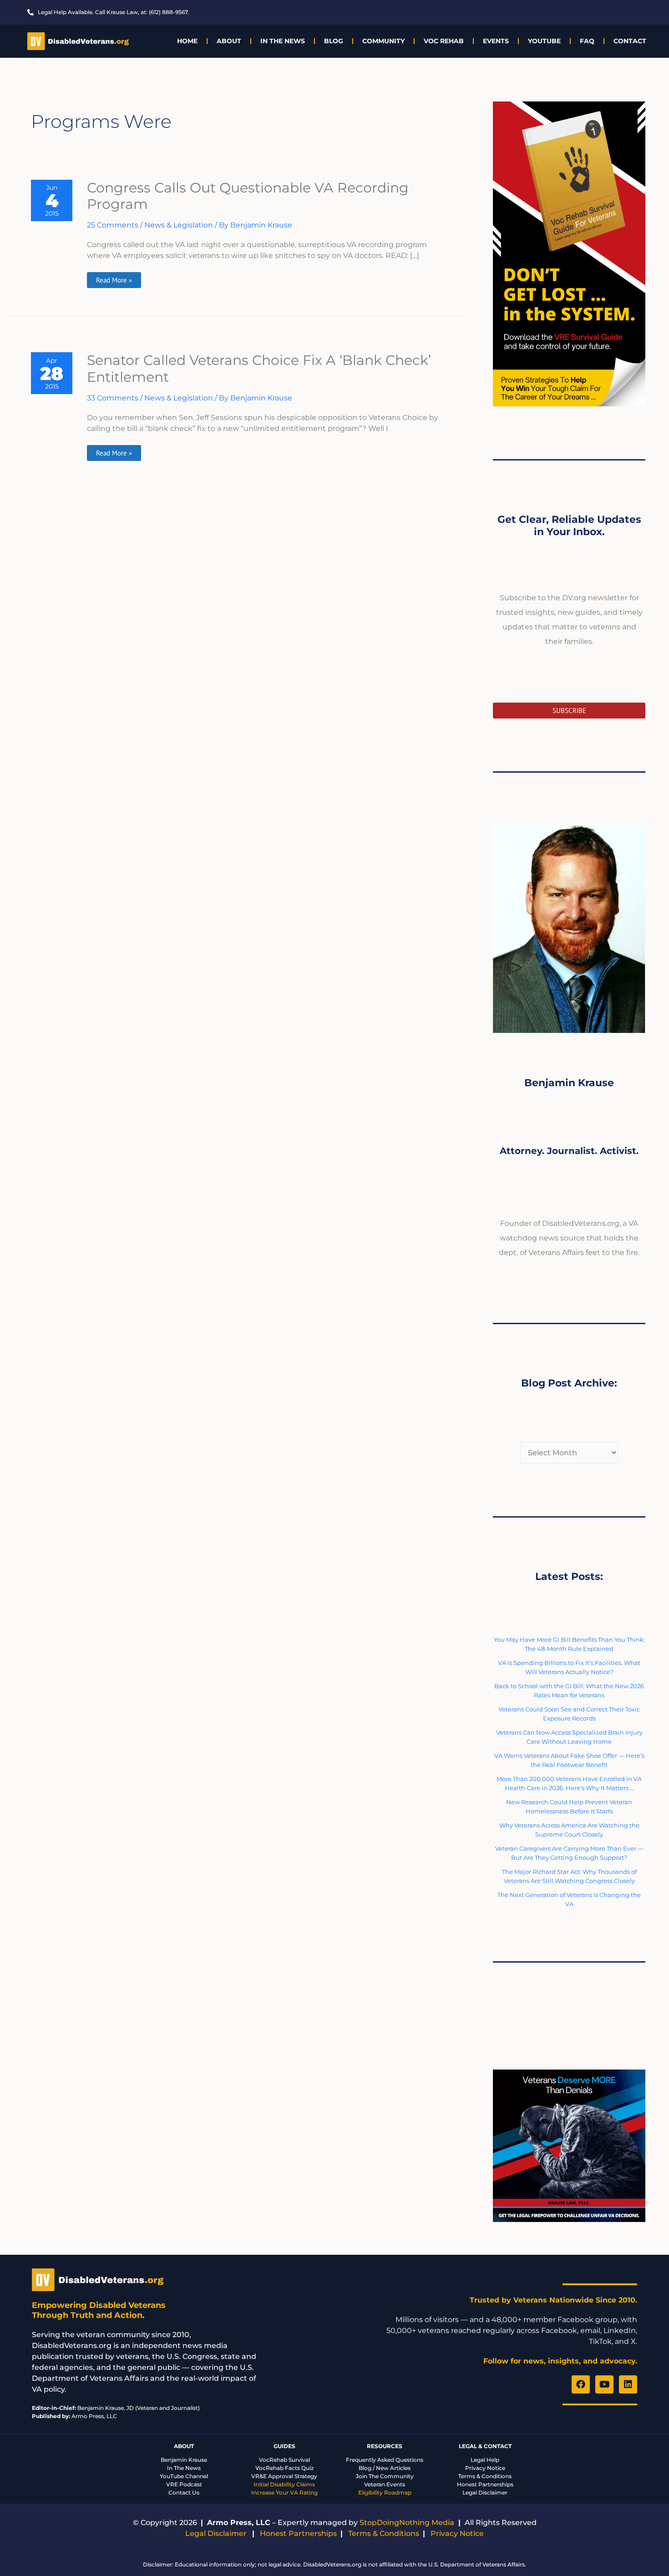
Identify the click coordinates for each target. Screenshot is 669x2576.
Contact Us (184, 2492)
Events (496, 41)
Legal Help (485, 2460)
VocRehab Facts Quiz (284, 2468)
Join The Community (385, 2476)
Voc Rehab (444, 41)
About (229, 41)
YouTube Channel (184, 2476)
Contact (630, 41)
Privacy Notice (485, 2468)
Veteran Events (385, 2484)
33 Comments (113, 398)
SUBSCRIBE (569, 711)
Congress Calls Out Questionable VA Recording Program (248, 196)
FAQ (587, 41)
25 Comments (113, 225)
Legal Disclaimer (485, 2492)
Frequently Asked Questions (385, 2460)
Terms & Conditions (485, 2476)
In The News (283, 41)
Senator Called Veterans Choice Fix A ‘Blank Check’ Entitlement (259, 369)
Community (383, 41)
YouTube (544, 41)
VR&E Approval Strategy (284, 2476)
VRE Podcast (184, 2484)
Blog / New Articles (385, 2468)
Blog (334, 41)
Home (187, 41)
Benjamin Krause (184, 2460)
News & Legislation (179, 225)
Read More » (115, 278)
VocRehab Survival (284, 2460)
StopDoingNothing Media (407, 2523)
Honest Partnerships (485, 2484)
